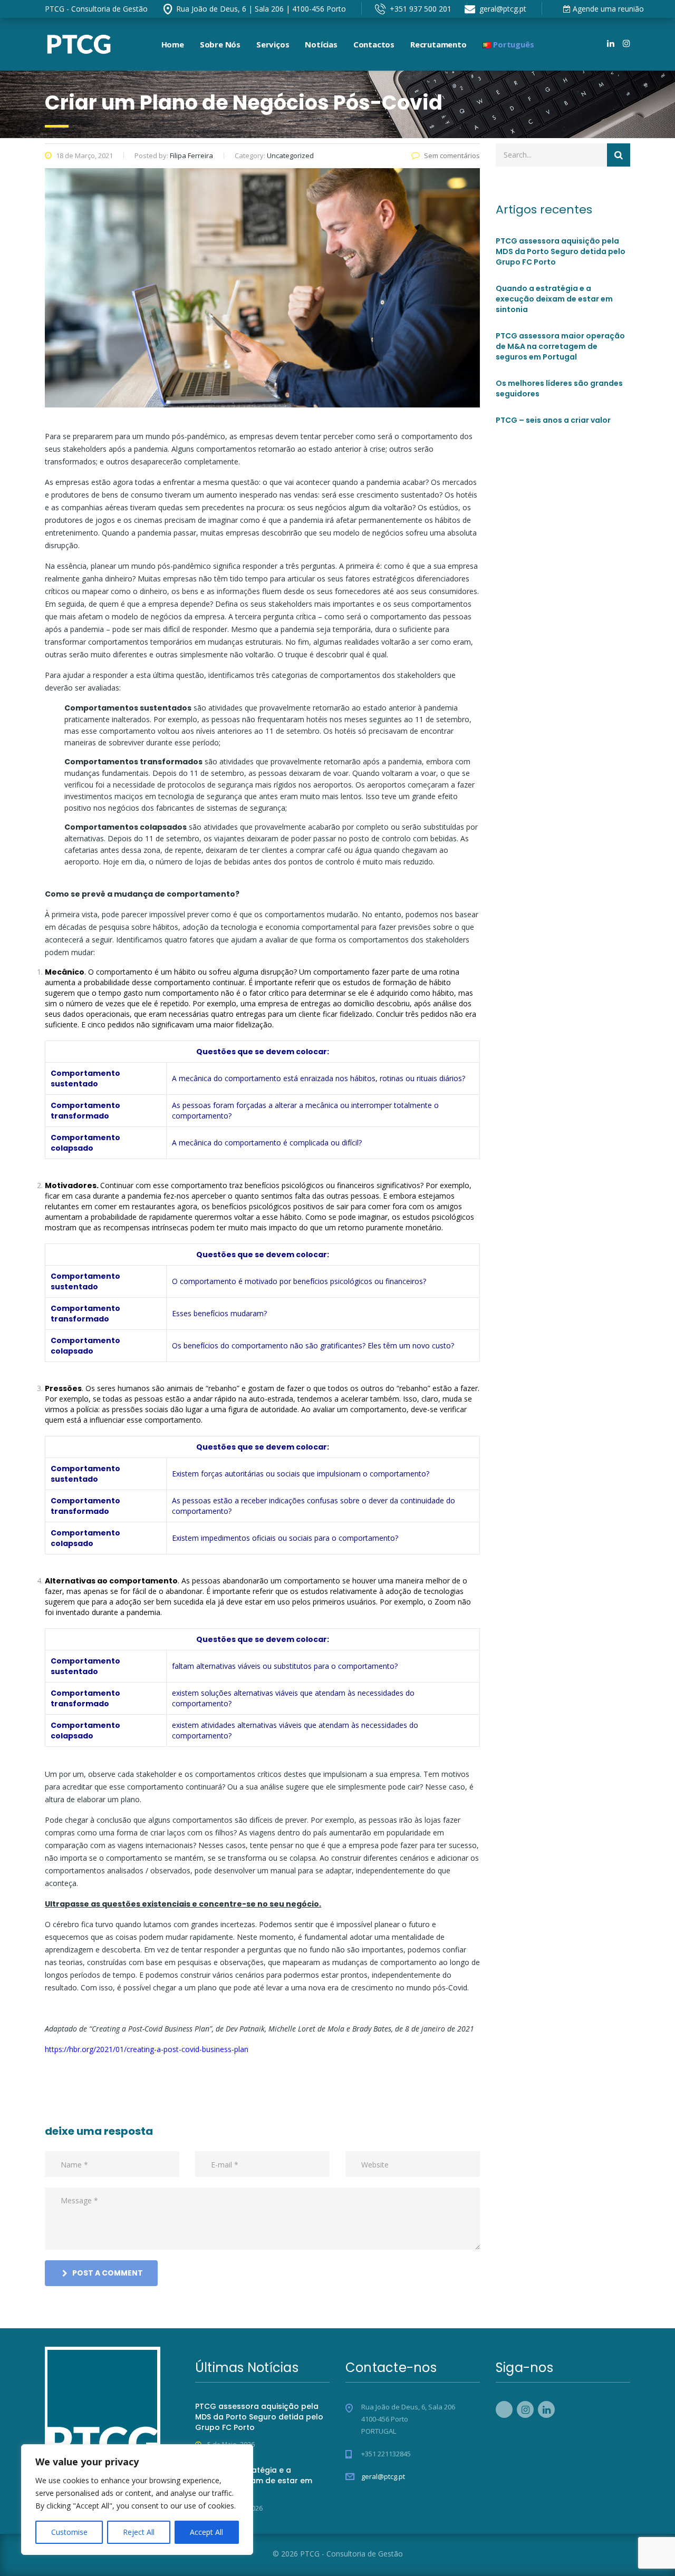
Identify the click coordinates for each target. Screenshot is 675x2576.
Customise (69, 2532)
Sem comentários (452, 155)
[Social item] (595, 44)
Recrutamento (438, 44)
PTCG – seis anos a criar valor (553, 420)
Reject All (139, 2532)
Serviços (273, 44)
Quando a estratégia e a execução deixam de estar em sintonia (554, 299)
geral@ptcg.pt (383, 2476)
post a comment (108, 2273)
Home (173, 44)
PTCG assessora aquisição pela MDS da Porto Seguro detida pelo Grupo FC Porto (561, 251)
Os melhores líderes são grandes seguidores (559, 388)
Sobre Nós (220, 44)
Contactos (374, 44)
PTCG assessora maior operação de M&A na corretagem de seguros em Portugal (560, 346)
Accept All (206, 2532)
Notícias (321, 44)
